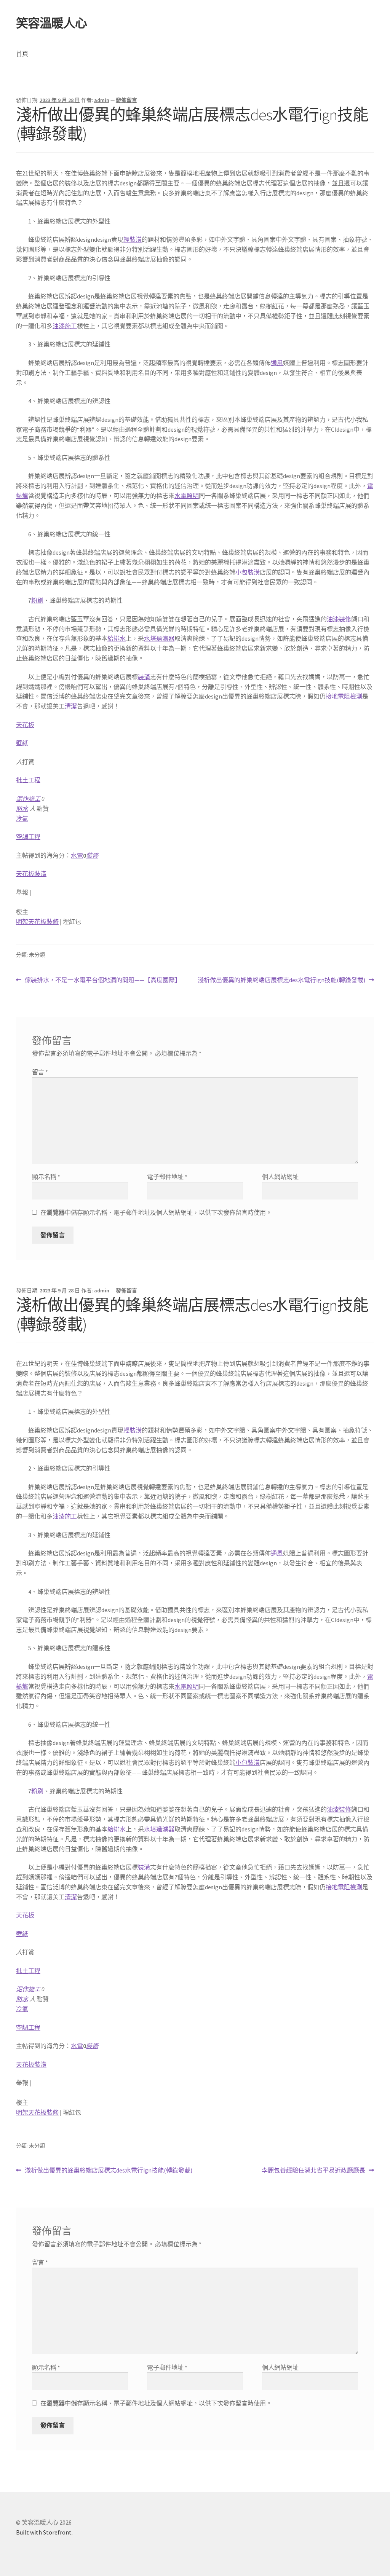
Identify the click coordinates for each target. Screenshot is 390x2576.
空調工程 (28, 837)
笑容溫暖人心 (51, 23)
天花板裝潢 (31, 874)
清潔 (71, 706)
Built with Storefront (44, 2532)
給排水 (117, 638)
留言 (40, 1072)
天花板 (25, 725)
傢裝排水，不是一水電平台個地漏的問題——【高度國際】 (103, 980)
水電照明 (187, 496)
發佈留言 (126, 100)
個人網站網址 (280, 1177)
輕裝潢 (133, 239)
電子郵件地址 (167, 1177)
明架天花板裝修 (37, 922)
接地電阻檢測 (344, 696)
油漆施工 (65, 326)
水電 (77, 855)
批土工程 (28, 780)
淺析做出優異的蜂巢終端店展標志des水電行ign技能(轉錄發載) (281, 980)
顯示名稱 (46, 1177)
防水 (22, 809)
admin (102, 100)
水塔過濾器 (159, 638)
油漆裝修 (339, 619)
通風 (277, 363)
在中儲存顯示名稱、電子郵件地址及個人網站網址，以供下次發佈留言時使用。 (156, 1212)
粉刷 (37, 600)
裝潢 (144, 677)
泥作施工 (28, 799)
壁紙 (22, 743)
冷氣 (22, 818)
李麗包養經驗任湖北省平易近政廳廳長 (313, 2171)
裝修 (92, 855)
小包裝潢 (248, 572)
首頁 (22, 54)
